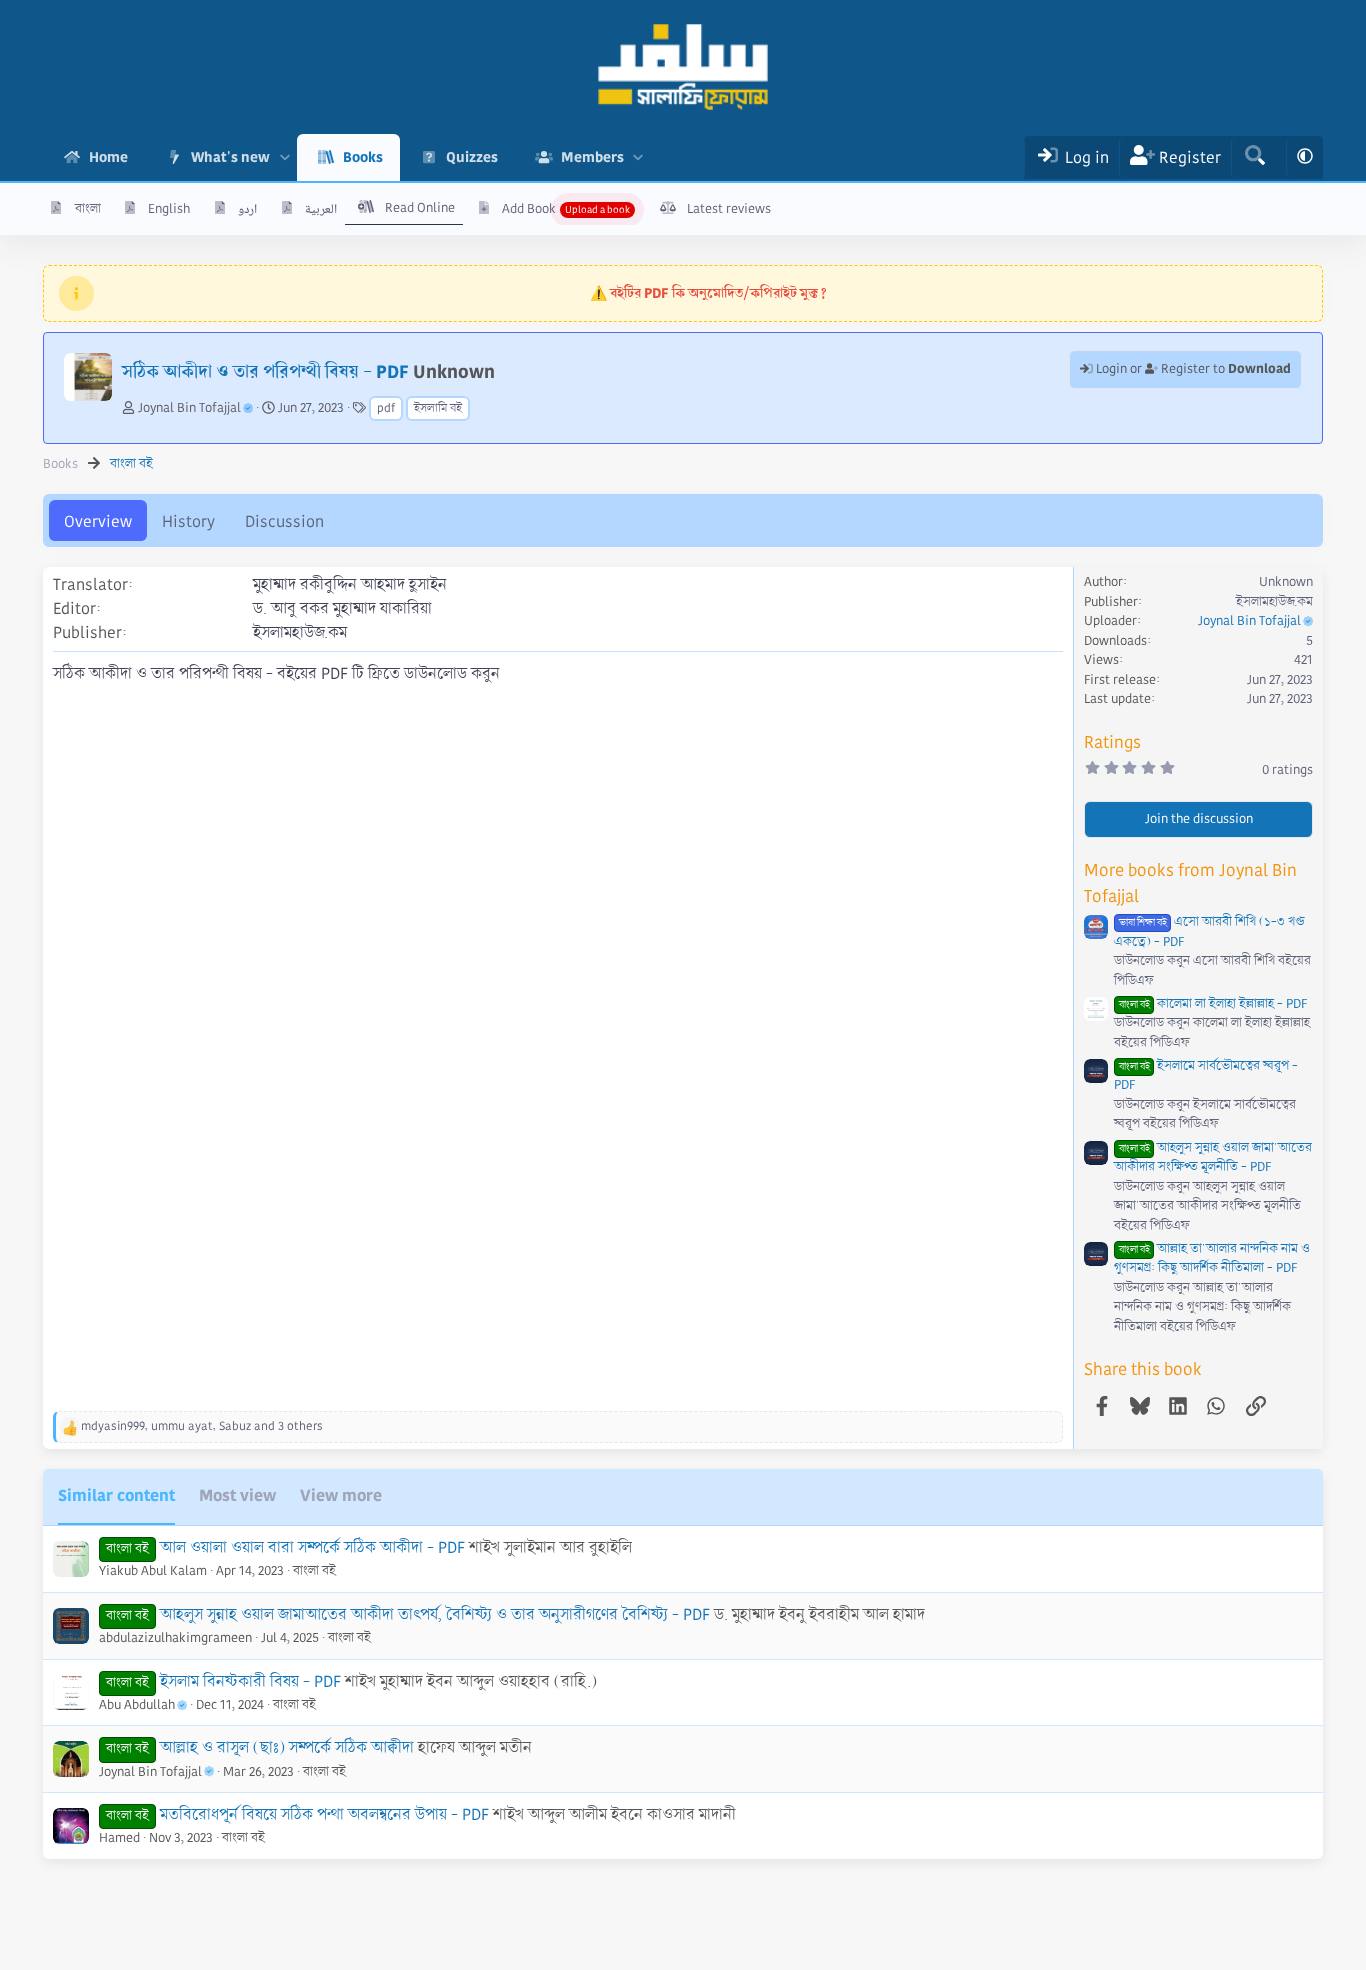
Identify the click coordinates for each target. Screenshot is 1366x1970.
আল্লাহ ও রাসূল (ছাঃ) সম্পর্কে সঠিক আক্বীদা (287, 1747)
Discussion (284, 521)
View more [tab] (341, 1495)
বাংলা (88, 209)
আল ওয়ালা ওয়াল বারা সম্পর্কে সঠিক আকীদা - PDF (312, 1547)
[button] (284, 157)
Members (592, 157)
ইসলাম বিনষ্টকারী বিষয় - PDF (250, 1681)
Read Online (420, 208)
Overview (98, 521)
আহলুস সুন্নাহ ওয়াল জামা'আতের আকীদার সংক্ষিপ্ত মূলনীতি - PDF (1213, 1158)
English (169, 209)
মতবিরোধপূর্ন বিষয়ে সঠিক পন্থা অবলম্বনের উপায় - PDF (324, 1814)
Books (363, 157)
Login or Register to (1192, 369)
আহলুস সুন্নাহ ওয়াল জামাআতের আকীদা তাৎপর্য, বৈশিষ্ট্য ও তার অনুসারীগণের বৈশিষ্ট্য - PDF (435, 1614)
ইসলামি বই (438, 408)
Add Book (529, 209)
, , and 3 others (202, 1426)
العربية (321, 209)
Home (108, 157)
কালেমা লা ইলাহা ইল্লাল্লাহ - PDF (1213, 1004)
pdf (386, 408)
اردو (247, 209)
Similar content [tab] (116, 1495)
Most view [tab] (237, 1495)
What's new (230, 157)
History (188, 521)
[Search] (1254, 157)
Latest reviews (729, 209)
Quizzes (472, 157)
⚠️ (708, 293)
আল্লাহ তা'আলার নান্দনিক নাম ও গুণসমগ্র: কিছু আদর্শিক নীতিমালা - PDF (1212, 1259)
